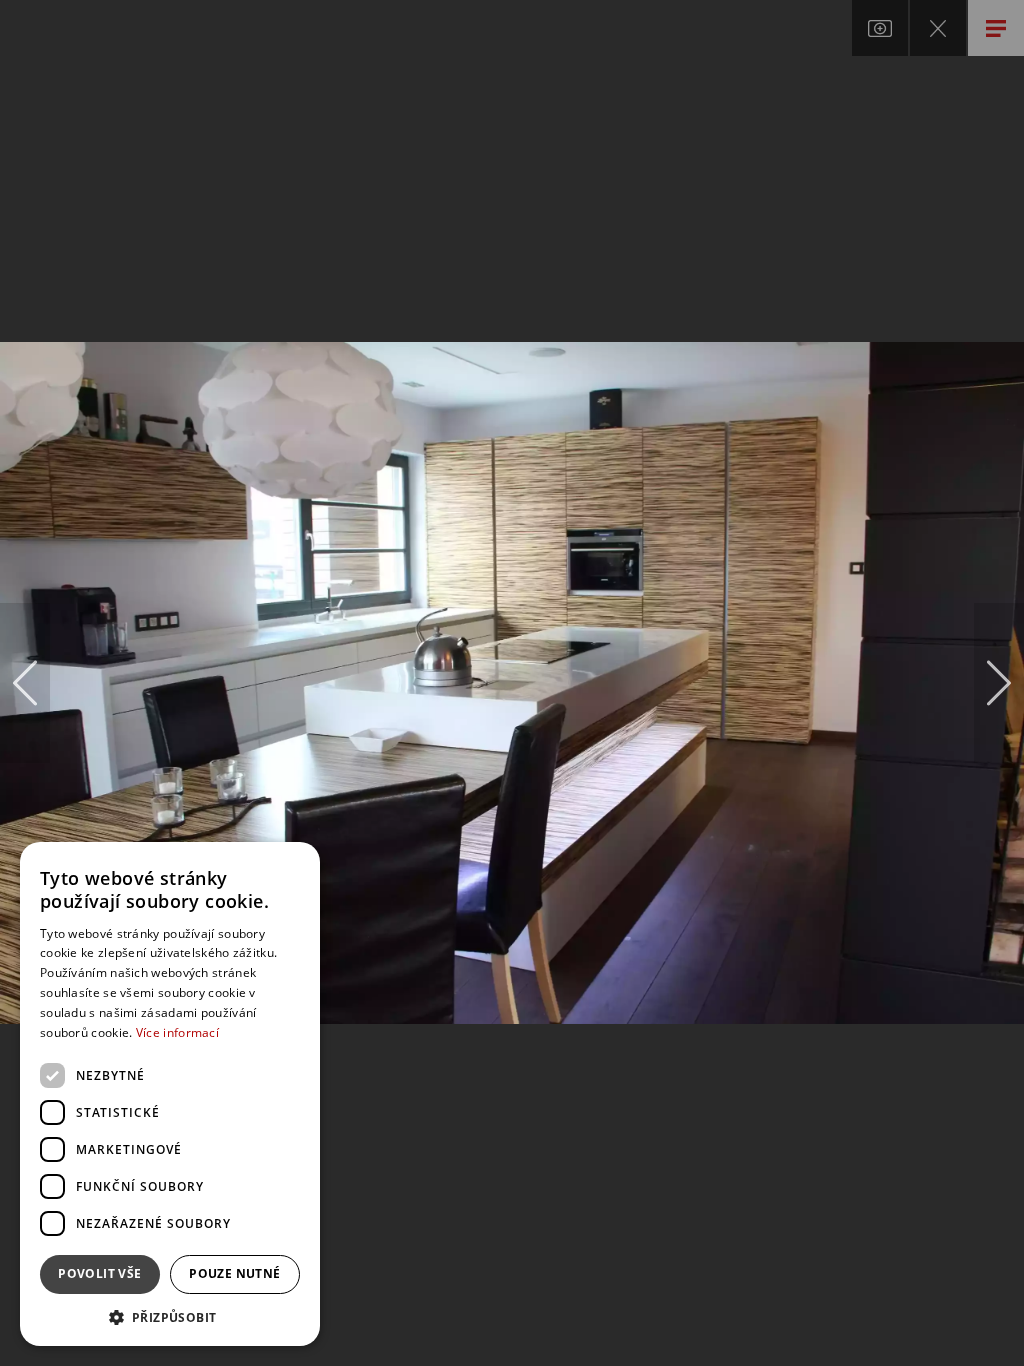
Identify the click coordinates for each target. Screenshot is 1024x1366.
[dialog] (170, 1094)
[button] (170, 1316)
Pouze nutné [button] (234, 1273)
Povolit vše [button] (99, 1273)
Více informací (177, 1032)
